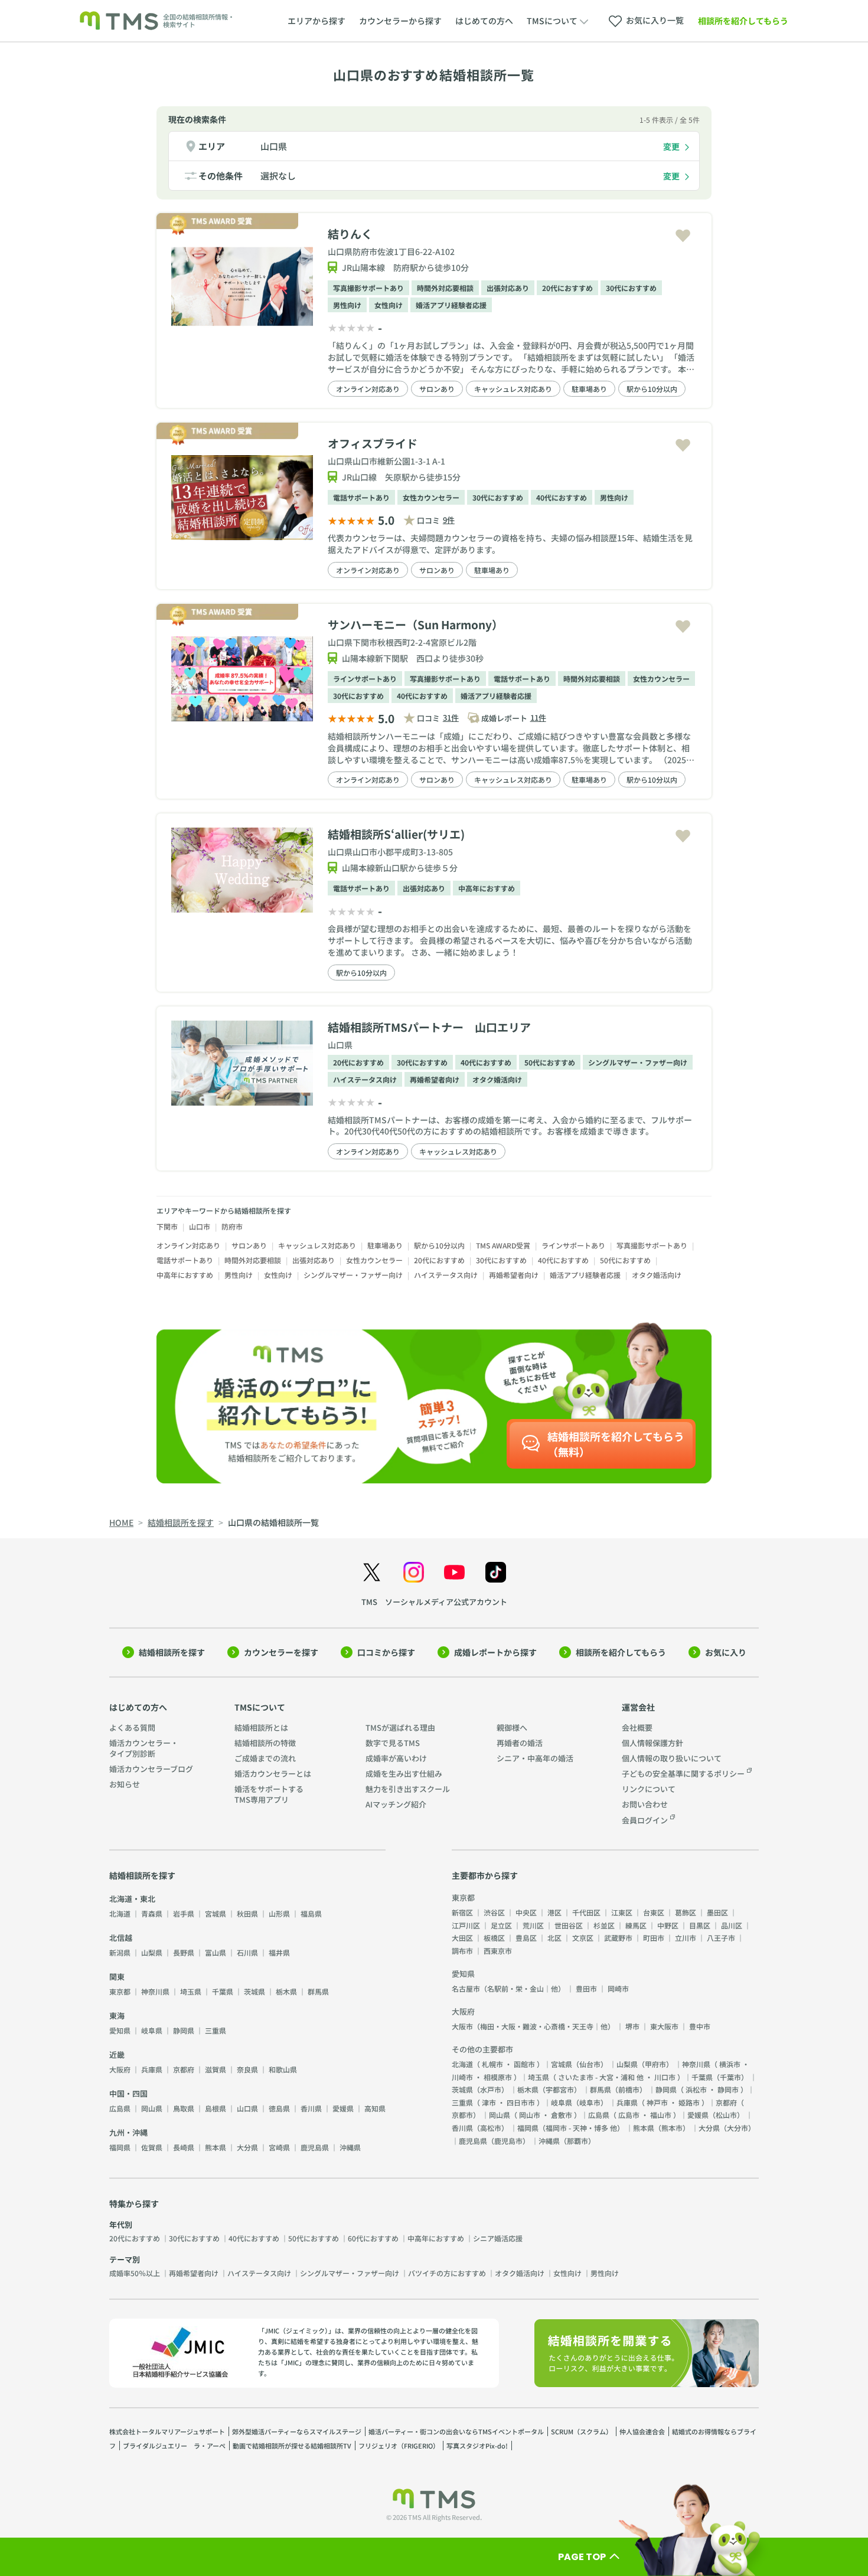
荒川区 (533, 1925)
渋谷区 (494, 1912)
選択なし (278, 176)
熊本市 (672, 2128)
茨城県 (254, 1991)
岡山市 (530, 2115)
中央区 (526, 1912)
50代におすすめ (550, 1062)
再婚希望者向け (435, 1079)
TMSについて (260, 1707)
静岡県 (184, 2030)
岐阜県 (152, 2030)
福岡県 (120, 2147)
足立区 (501, 1925)
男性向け (347, 305)
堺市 (632, 2026)
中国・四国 (128, 2093)
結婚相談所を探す (172, 1652)
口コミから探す (386, 1652)
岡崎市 (618, 1988)
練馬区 (636, 1925)
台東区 (654, 1912)
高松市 (491, 2128)
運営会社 (638, 1707)
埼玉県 (191, 1991)
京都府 (184, 2069)
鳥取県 (184, 2108)
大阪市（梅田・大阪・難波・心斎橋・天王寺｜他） (533, 2026)
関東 (117, 1977)
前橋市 (629, 2089)
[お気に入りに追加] (683, 236)
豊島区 (526, 1938)
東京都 (120, 1991)
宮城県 (216, 1913)
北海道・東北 (132, 1899)
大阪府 (120, 2069)
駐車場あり (589, 389)
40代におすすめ (562, 497)
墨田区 (717, 1912)
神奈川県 (155, 1991)
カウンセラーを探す (281, 1652)
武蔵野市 (618, 1938)
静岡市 (728, 2089)
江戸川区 (466, 1925)
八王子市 (721, 1938)
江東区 (622, 1912)
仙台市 (590, 2064)
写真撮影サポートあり (368, 288)
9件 (449, 520)
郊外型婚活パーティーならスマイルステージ (297, 2431)
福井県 (279, 1952)
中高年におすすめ (487, 888)
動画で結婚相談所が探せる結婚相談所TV (292, 2446)
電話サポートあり (361, 497)
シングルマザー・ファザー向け (638, 1062)
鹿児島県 (315, 2147)
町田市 (654, 1938)
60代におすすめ (373, 2238)
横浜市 (730, 2064)
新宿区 (462, 1912)
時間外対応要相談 (445, 288)
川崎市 (462, 2077)
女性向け (389, 305)
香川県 (311, 2108)
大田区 (462, 1938)
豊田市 (586, 1988)
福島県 (311, 1913)
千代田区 (586, 1912)
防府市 (232, 1226)
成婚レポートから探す (495, 1652)
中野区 (668, 1925)
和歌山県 (283, 2069)
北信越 (121, 1938)
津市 (489, 2102)
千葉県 (223, 1991)
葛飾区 (686, 1912)
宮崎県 (279, 2147)
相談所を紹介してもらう (743, 21)
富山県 (216, 1952)
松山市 (726, 2115)
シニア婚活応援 (498, 2238)
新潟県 (120, 1952)
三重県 (216, 2030)
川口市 (665, 2077)
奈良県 (247, 2069)
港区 (554, 1912)
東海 (117, 2016)
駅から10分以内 (652, 389)
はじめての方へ (484, 21)
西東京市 (498, 1951)
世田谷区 (569, 1925)
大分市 (738, 2128)
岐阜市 (590, 2102)
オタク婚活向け (497, 1079)
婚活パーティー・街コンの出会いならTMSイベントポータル (456, 2431)
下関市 (167, 1226)
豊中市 (700, 2026)
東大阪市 (664, 2026)
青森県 (152, 1913)
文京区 (583, 1938)
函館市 (524, 2064)
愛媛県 (343, 2108)
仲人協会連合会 (642, 2431)
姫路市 (689, 2102)
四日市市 (521, 2102)
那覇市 (577, 2141)
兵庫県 (152, 2069)
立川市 (686, 1938)
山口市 (200, 1226)
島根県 (216, 2108)
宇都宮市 (560, 2089)
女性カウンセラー (431, 497)
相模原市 (498, 2077)
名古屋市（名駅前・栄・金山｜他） (508, 1988)
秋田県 (247, 1913)
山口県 (274, 146)
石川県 (247, 1952)
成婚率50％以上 (135, 2273)
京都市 (462, 2115)
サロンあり (437, 389)
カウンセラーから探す (400, 21)
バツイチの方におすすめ (447, 2273)
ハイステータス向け (365, 1079)
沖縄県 (350, 2147)
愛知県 (120, 2030)
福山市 (661, 2115)
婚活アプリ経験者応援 (451, 305)
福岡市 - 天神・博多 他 (581, 2128)
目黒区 (700, 1925)
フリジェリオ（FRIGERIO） (399, 2446)
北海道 (120, 1913)
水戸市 (491, 2089)
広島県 (120, 2108)
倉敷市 (562, 2115)
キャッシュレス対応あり (513, 389)
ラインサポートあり (365, 679)
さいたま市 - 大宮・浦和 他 (601, 2077)
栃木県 (286, 1991)
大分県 (247, 2147)
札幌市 (492, 2064)
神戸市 (657, 2102)
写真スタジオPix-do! (477, 2446)
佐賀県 (152, 2147)
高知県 (375, 2108)
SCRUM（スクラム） (582, 2431)
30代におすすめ (631, 288)
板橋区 (494, 1938)
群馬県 (318, 1991)
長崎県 (184, 2147)
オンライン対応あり (368, 389)
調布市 (462, 1951)
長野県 (184, 1952)
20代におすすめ (567, 288)
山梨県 (152, 1952)
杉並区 (604, 1925)
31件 (451, 717)
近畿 (117, 2054)
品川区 (732, 1925)
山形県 (279, 1913)
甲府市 (655, 2064)
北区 (554, 1938)
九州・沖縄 (128, 2132)
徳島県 (279, 2108)
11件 (538, 717)
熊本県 (216, 2147)
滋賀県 (216, 2069)
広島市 (629, 2115)
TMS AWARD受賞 (503, 1245)
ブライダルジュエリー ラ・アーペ (174, 2446)
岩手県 (184, 1913)
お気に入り (726, 1652)
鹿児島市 (508, 2141)
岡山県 (152, 2108)
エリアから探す (316, 21)
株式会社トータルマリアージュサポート (167, 2431)
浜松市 (696, 2089)
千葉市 (730, 2077)
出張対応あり (508, 288)
